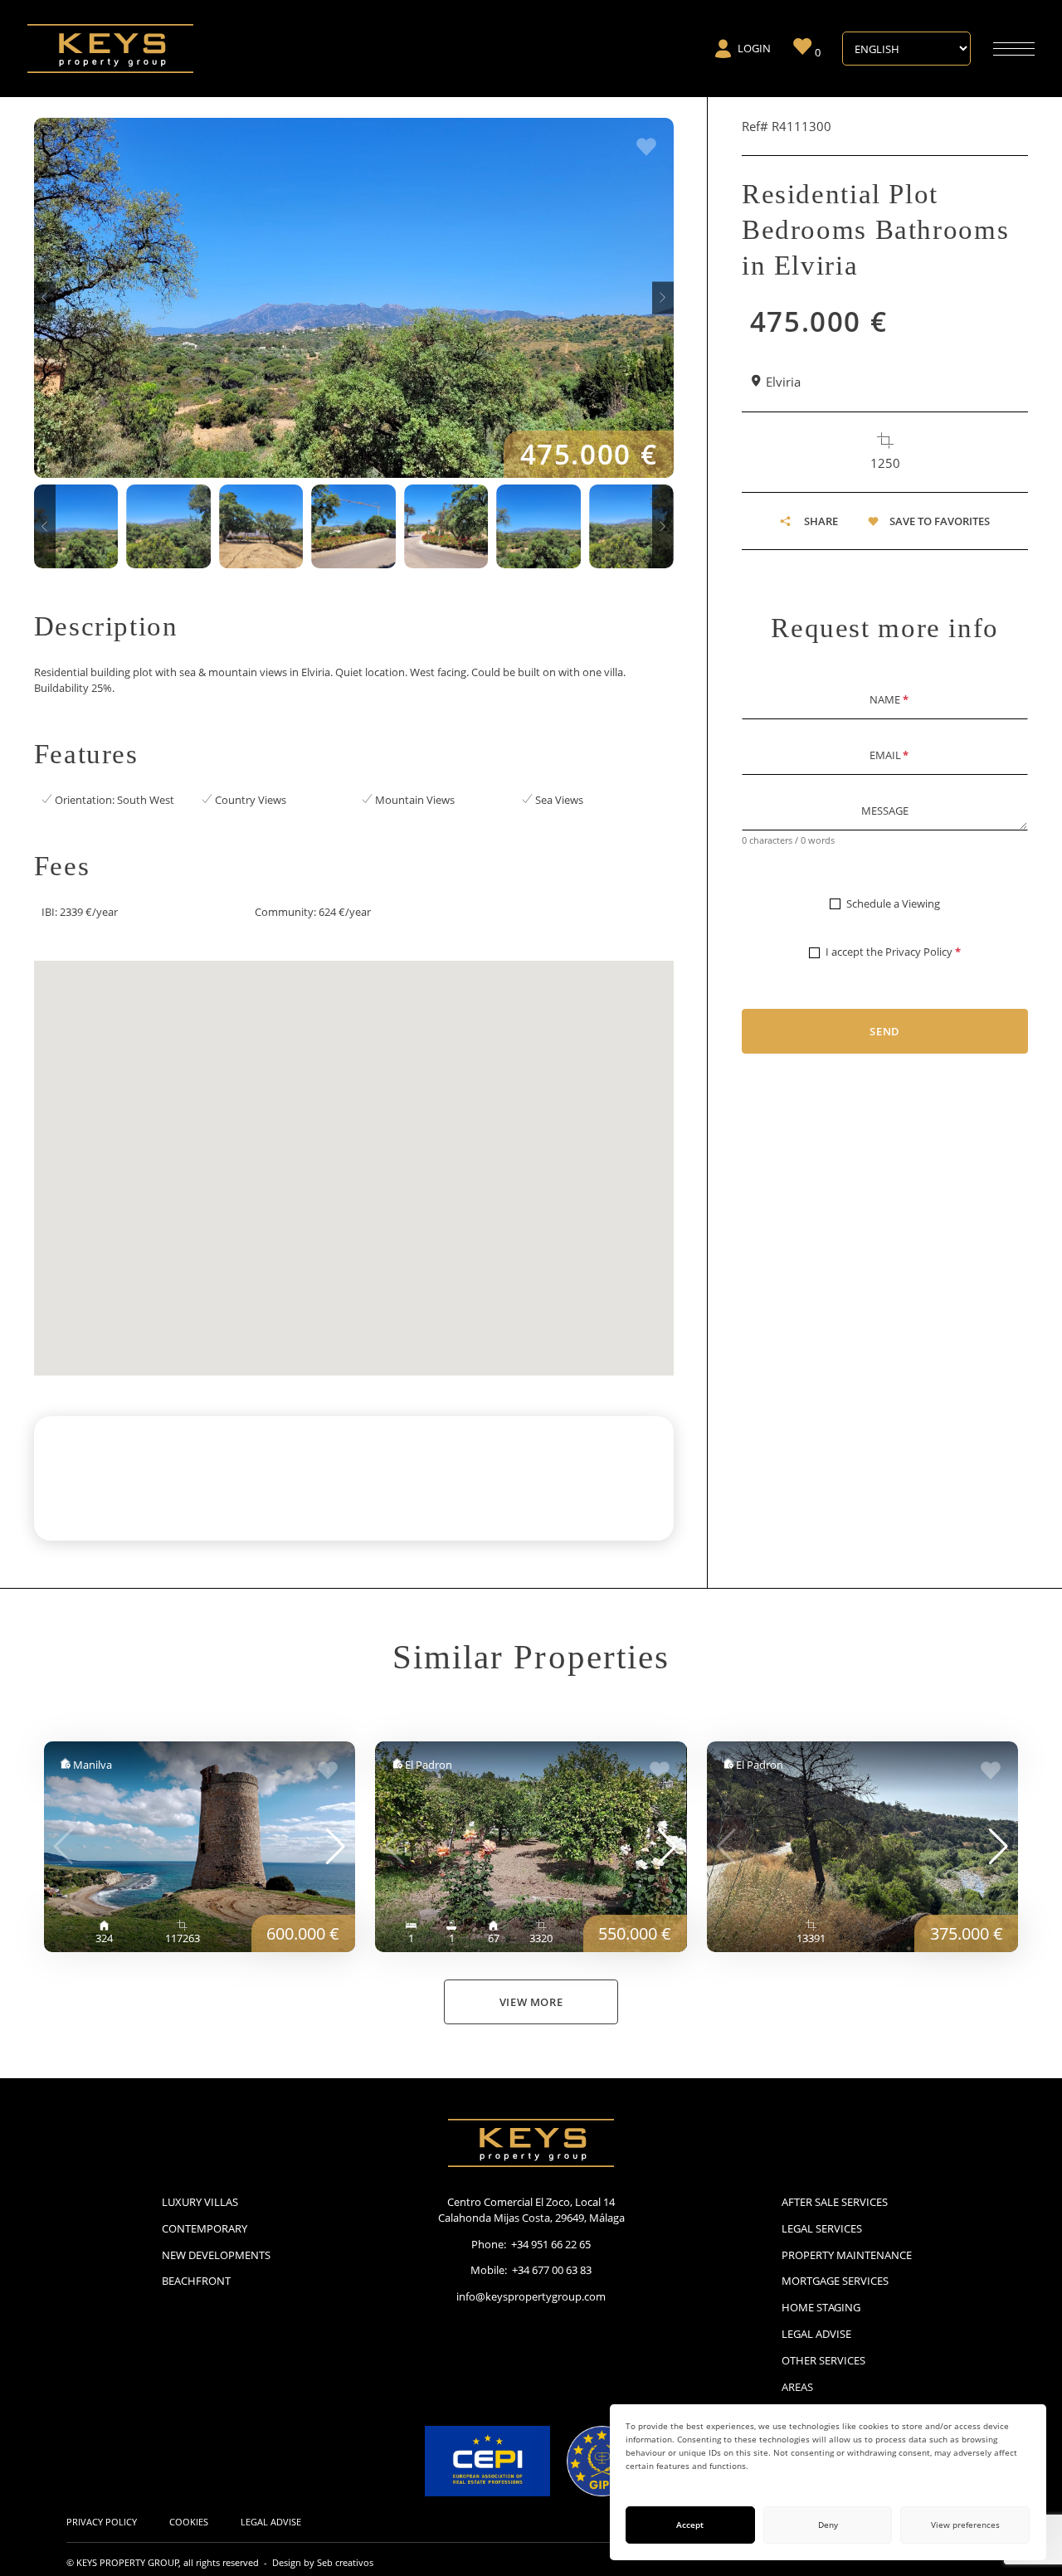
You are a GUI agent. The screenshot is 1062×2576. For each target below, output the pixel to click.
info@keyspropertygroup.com (531, 2296)
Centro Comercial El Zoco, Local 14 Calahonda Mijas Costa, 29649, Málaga (531, 2210)
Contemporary (205, 2228)
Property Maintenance (847, 2255)
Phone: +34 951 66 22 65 (531, 2244)
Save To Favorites (940, 521)
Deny (828, 2525)
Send (885, 1031)
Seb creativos (345, 2562)
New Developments (216, 2255)
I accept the (893, 952)
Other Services (823, 2360)
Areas (797, 2387)
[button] (45, 297)
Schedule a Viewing (893, 903)
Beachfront (196, 2281)
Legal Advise (816, 2334)
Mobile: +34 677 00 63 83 (531, 2270)
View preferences (965, 2525)
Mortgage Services (835, 2281)
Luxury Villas (200, 2202)
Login (754, 48)
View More (531, 2002)
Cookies (189, 2522)
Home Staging (821, 2307)
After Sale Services (835, 2202)
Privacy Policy (919, 952)
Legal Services (822, 2228)
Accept (690, 2525)
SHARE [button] (821, 521)
